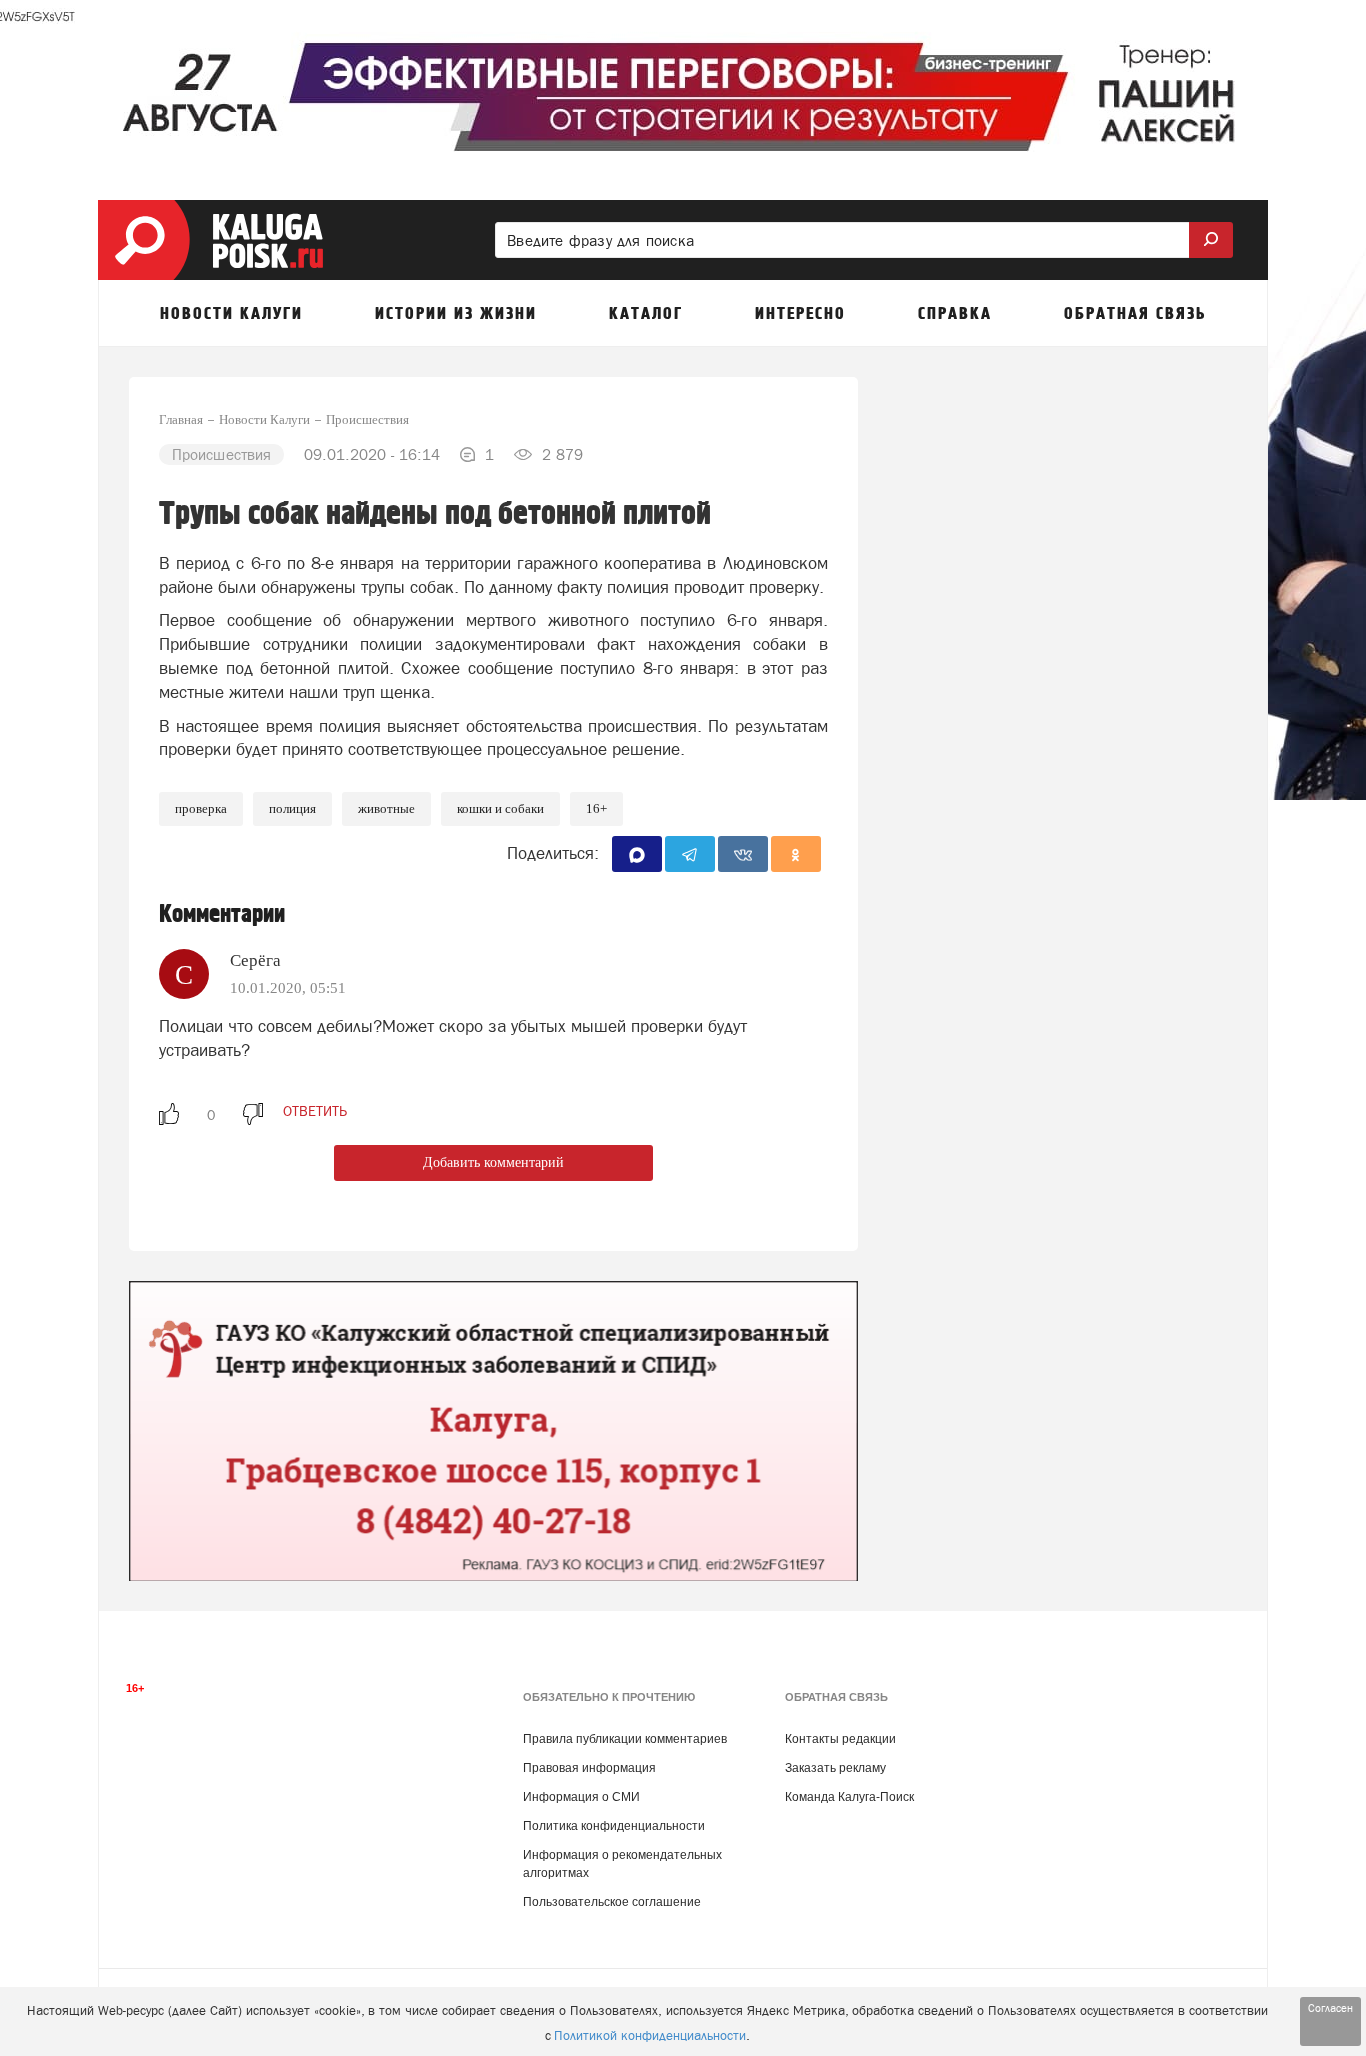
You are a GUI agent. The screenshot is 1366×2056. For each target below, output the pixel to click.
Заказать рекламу (835, 1768)
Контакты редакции (840, 1739)
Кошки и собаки (500, 808)
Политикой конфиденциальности (650, 2035)
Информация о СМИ (581, 1797)
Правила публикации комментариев (625, 1739)
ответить (315, 1111)
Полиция (292, 808)
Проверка (201, 808)
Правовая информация (589, 1768)
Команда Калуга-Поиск (849, 1797)
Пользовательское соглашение (612, 1902)
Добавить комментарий (493, 1162)
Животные (386, 808)
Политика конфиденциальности (614, 1826)
